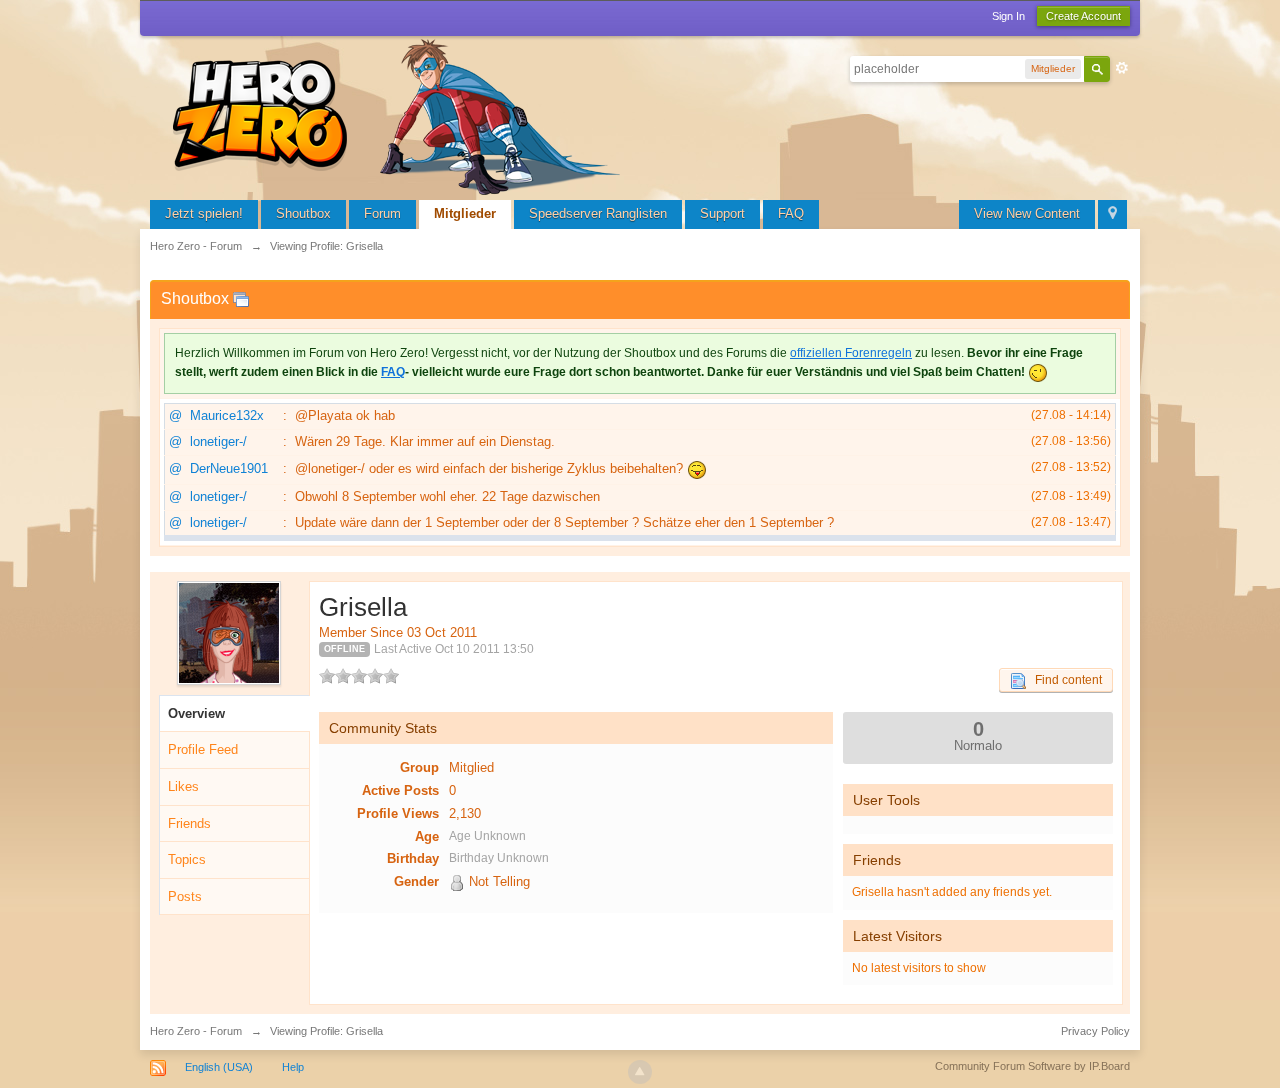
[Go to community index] (400, 114)
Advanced (1122, 68)
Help (293, 1067)
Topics (187, 859)
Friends (189, 823)
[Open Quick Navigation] (1112, 214)
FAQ (791, 213)
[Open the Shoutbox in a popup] (241, 298)
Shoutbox (303, 213)
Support (722, 213)
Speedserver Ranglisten (598, 213)
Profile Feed (203, 749)
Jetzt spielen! (204, 213)
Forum (382, 213)
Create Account (1083, 16)
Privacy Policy (1095, 1031)
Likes (183, 786)
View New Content (1027, 213)
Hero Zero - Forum (196, 1031)
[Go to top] (640, 1072)
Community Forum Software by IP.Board (1032, 1066)
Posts (185, 896)
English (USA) (219, 1067)
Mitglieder (465, 213)
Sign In (1008, 16)
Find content (1064, 680)
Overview (196, 713)
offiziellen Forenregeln (851, 353)
